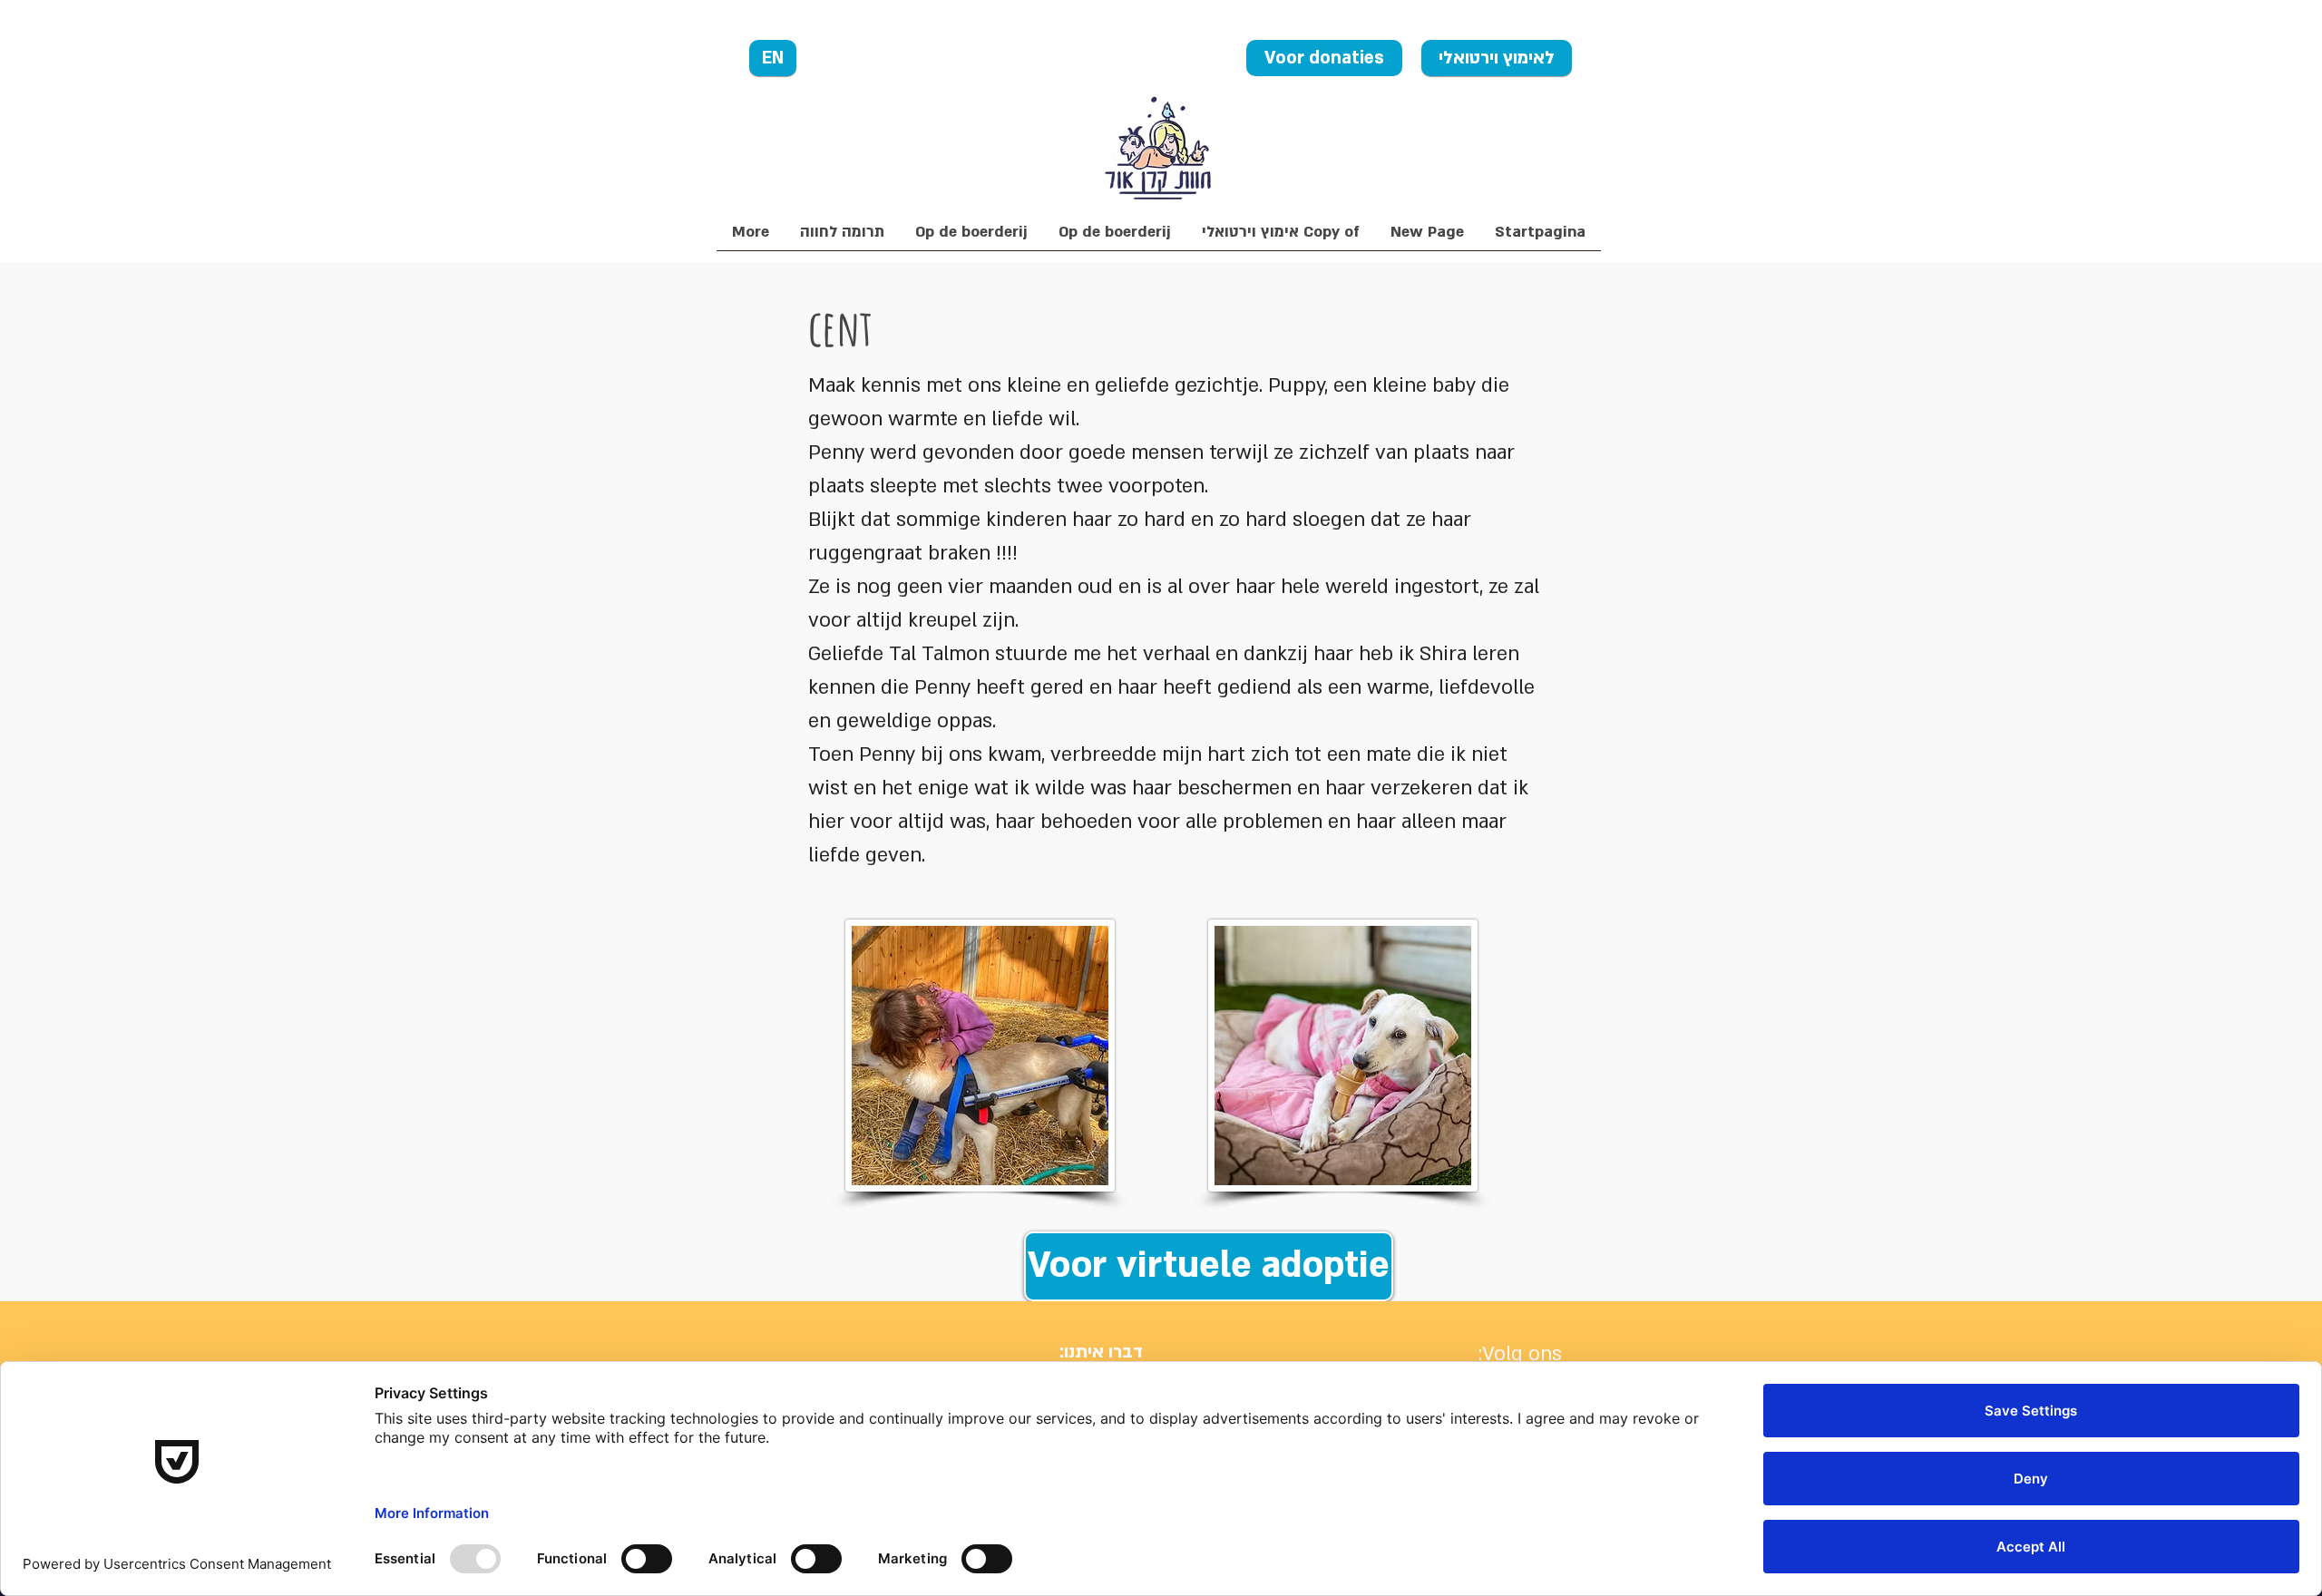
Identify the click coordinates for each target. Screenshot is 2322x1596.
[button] (842, 238)
